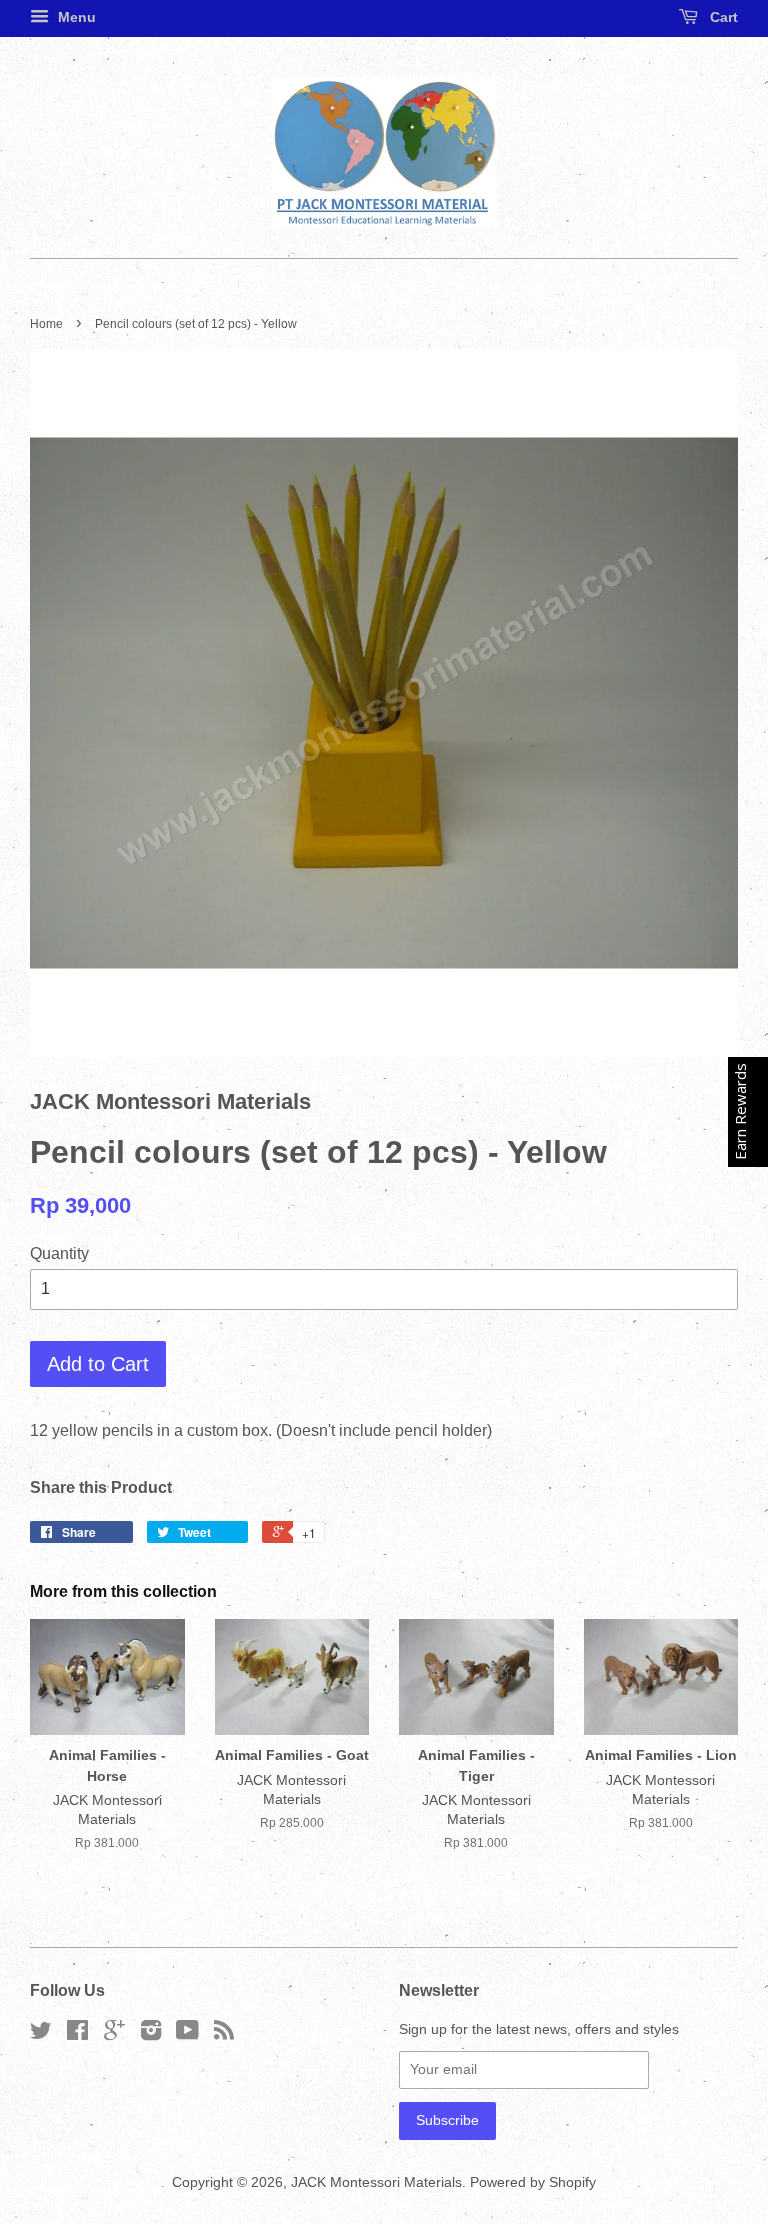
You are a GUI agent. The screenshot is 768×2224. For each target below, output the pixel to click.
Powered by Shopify (533, 2182)
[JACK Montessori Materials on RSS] (224, 2034)
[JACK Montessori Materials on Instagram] (151, 2034)
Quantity (59, 1253)
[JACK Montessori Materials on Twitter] (41, 2034)
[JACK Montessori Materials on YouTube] (187, 2034)
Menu (75, 17)
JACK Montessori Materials (376, 2182)
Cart (722, 17)
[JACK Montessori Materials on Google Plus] (114, 2034)
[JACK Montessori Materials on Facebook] (77, 2034)
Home (46, 324)
